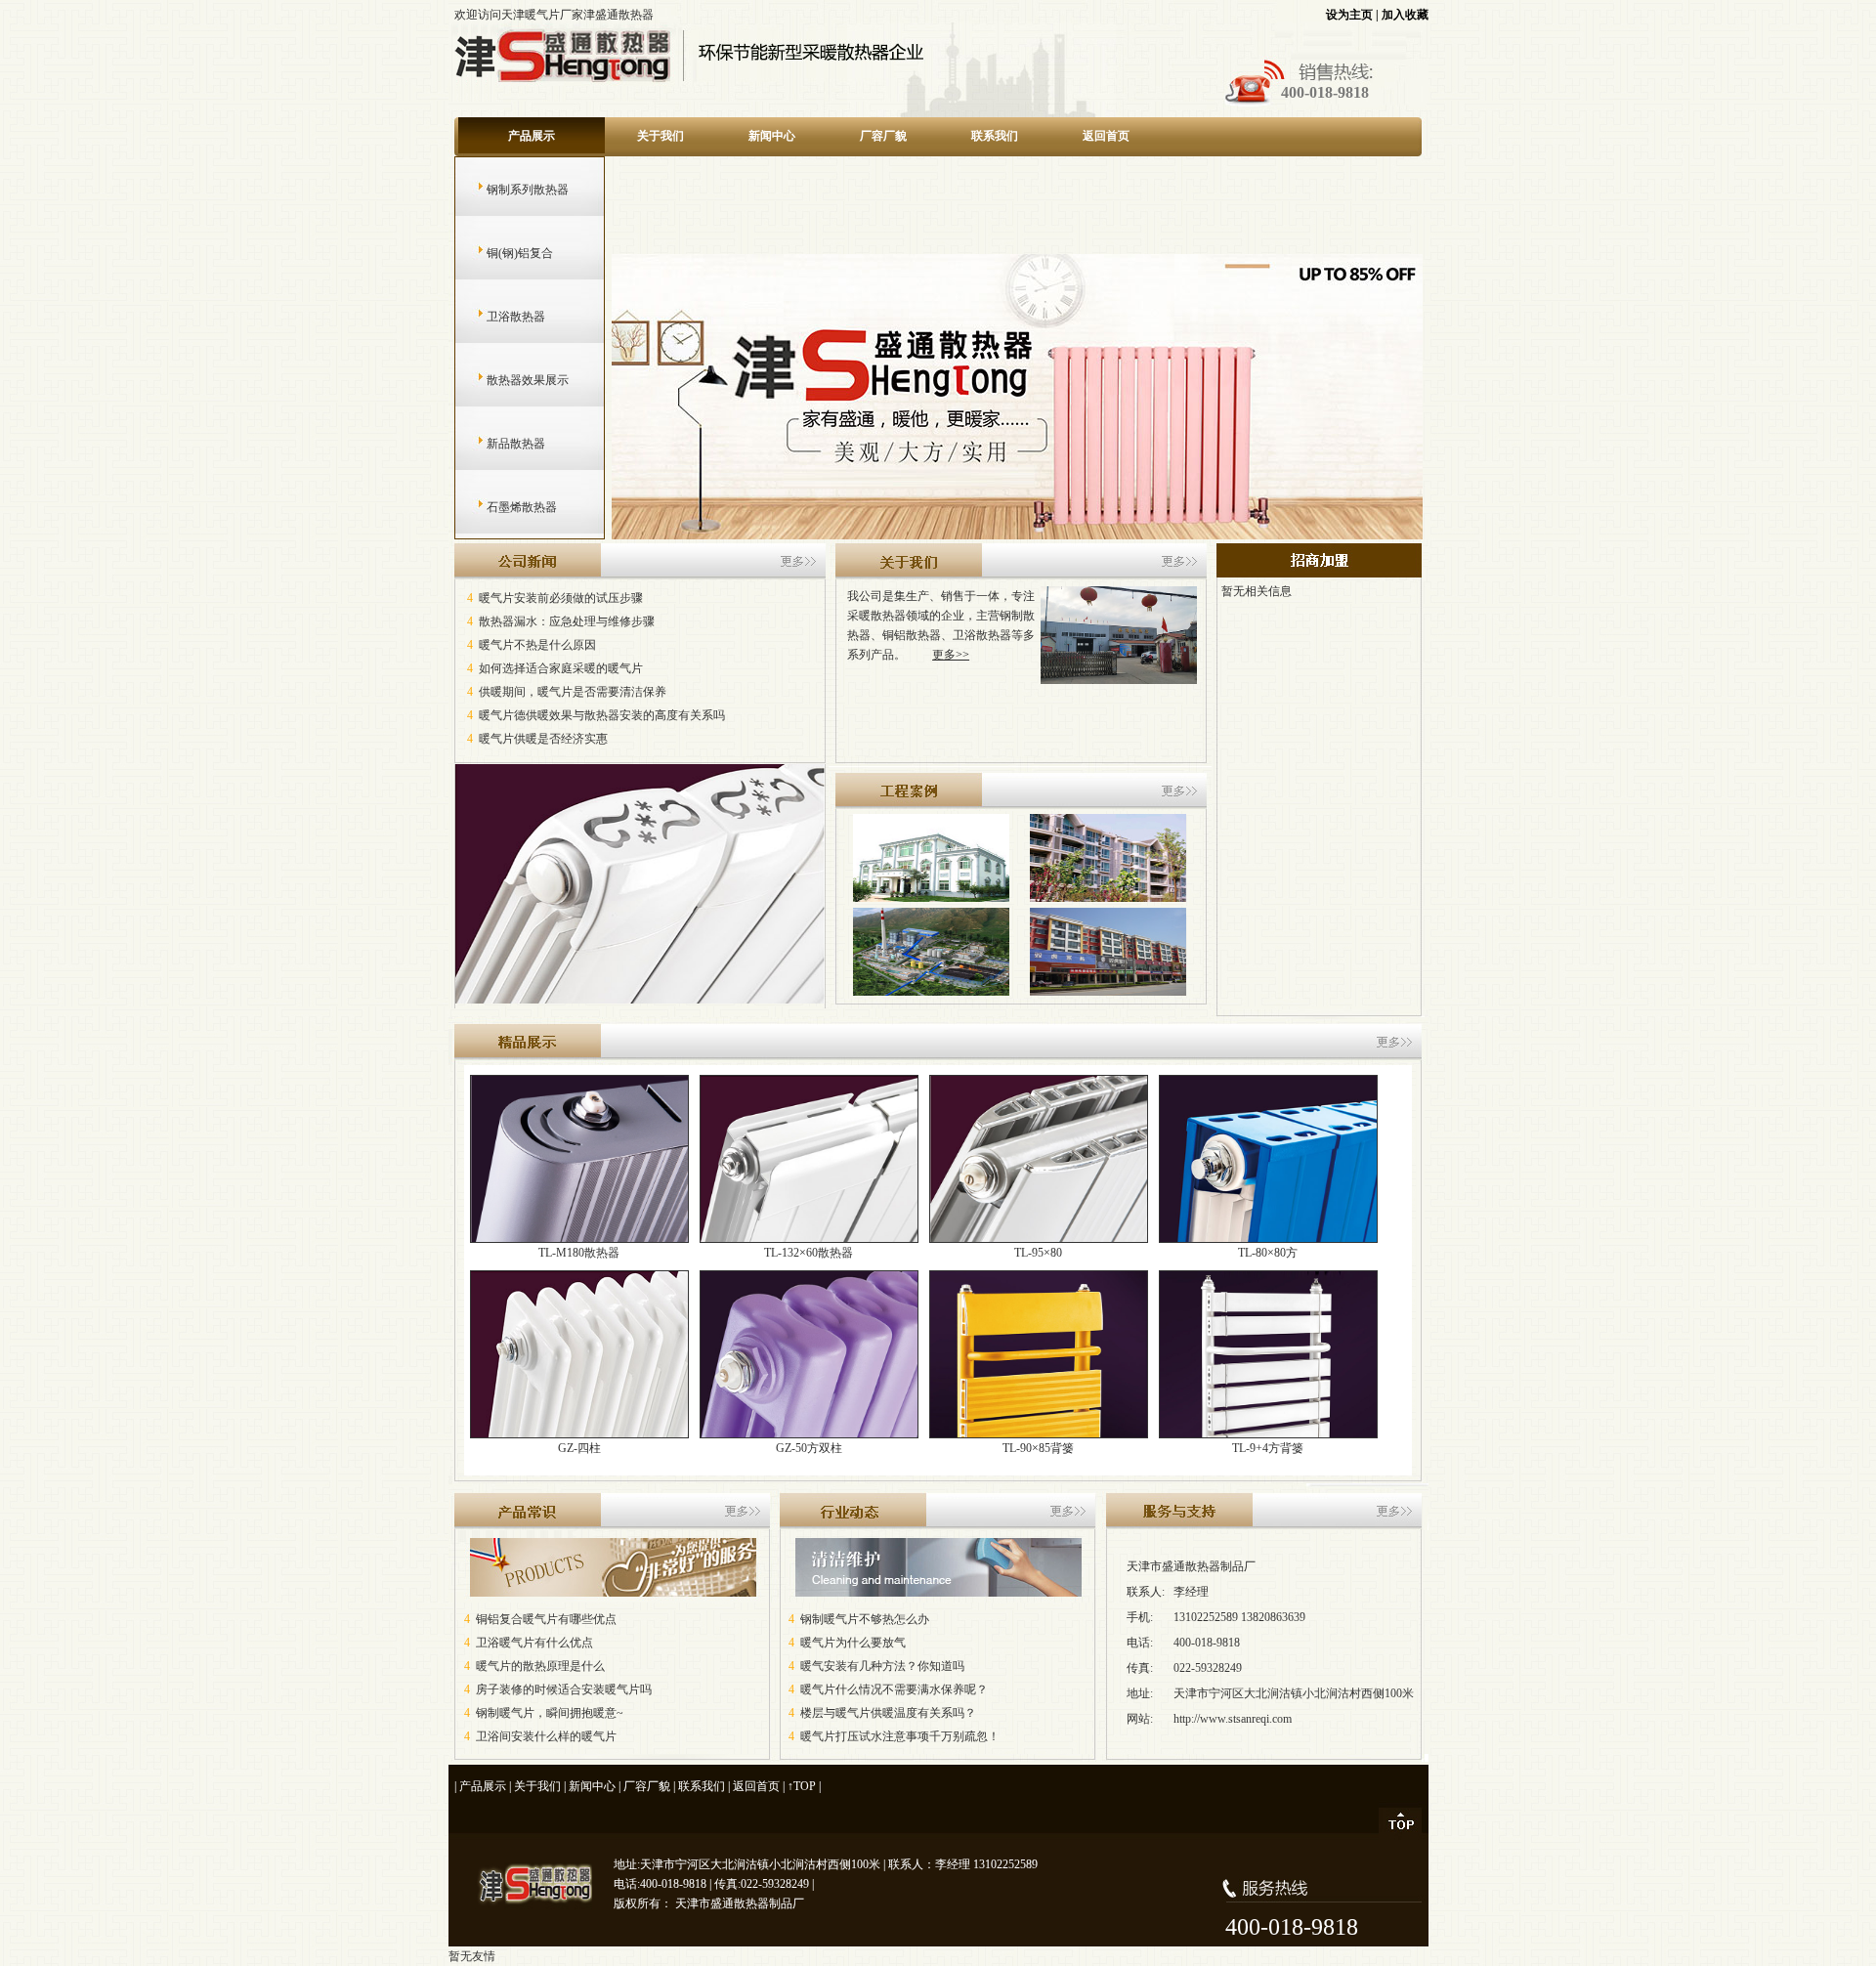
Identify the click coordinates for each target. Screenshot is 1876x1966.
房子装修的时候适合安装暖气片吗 (564, 1689)
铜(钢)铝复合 (501, 253)
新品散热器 (497, 444)
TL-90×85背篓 (1038, 1448)
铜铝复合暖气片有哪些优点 (546, 1619)
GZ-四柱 (579, 1448)
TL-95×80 (1038, 1253)
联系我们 (995, 136)
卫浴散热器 (497, 317)
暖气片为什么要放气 (853, 1643)
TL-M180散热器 (579, 1253)
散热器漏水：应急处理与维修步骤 (567, 621)
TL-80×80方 (1268, 1253)
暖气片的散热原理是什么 (540, 1666)
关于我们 (661, 136)
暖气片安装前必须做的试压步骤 (561, 598)
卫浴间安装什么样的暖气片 (546, 1736)
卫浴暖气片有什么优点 (534, 1643)
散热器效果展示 (509, 380)
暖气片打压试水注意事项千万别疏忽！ (900, 1736)
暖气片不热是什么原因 (537, 645)
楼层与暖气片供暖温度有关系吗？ (888, 1713)
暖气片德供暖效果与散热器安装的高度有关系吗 (602, 715)
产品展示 (532, 136)
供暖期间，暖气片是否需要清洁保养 (573, 692)
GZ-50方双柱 (809, 1448)
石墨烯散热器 (503, 507)
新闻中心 (772, 136)
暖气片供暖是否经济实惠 (543, 739)
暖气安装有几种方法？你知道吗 (882, 1666)
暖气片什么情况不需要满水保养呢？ (894, 1689)
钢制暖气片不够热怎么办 (865, 1619)
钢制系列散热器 (509, 190)
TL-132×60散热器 (809, 1253)
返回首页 (1106, 136)
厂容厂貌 (883, 136)
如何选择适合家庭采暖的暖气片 (561, 668)
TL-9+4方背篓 (1268, 1448)
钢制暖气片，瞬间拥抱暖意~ (550, 1713)
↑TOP (802, 1786)
